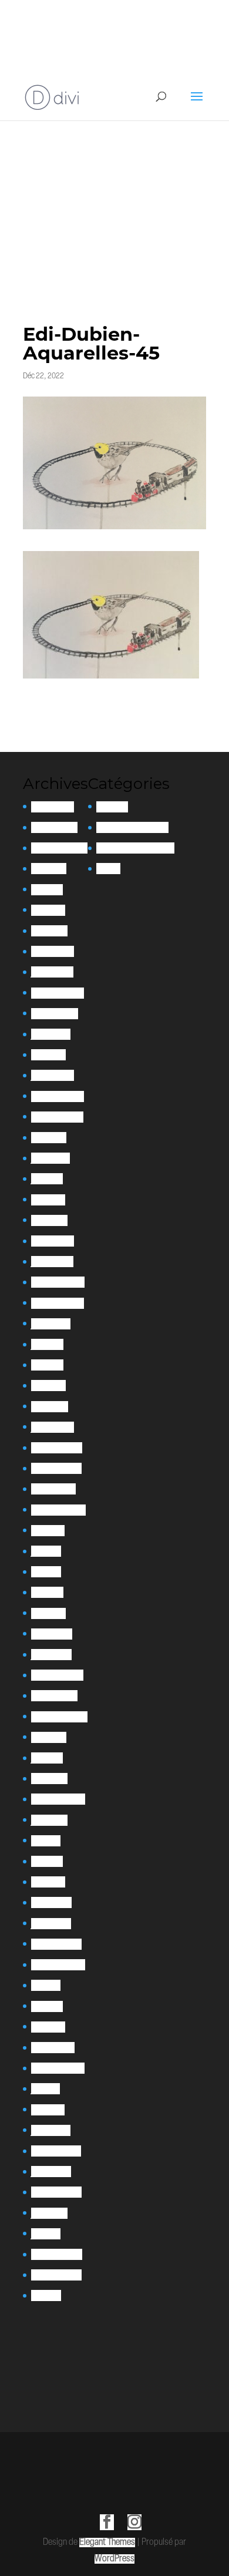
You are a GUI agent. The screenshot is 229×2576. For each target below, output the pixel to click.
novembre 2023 (57, 1117)
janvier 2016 (51, 2172)
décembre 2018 (56, 1944)
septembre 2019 (58, 1799)
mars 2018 (48, 2027)
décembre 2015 (56, 2192)
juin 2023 (47, 1179)
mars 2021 (48, 1613)
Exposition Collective (132, 827)
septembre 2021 (58, 1510)
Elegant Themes (107, 2543)
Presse (108, 869)
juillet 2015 (49, 2213)
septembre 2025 (59, 848)
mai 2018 (46, 1985)
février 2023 (53, 1241)
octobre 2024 (55, 1014)
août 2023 (49, 1138)
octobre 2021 (53, 1489)
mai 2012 (46, 2295)
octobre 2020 (54, 1696)
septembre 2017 (58, 2068)
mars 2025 (49, 931)
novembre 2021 (56, 1468)
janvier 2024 (53, 1075)
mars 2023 (49, 1220)
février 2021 (52, 1634)
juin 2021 (46, 1551)
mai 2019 (46, 1841)
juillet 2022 (51, 1324)
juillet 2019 (49, 1820)
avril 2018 (47, 2006)
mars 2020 (49, 1779)
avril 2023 (48, 1200)
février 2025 (53, 951)
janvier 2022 (53, 1427)
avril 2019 (47, 1861)
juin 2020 (47, 1758)
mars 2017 (48, 2110)
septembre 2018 (58, 1965)
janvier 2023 (52, 1262)
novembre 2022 (58, 1303)
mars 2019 (48, 1882)
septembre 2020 (59, 1717)
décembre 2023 (58, 1096)
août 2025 (49, 869)
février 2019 (51, 1902)
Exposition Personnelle (135, 848)
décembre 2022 (58, 1282)
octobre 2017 (53, 2048)
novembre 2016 (56, 2151)
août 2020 (49, 1737)
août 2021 (48, 1531)
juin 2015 (46, 2234)
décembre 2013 (56, 2275)
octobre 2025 (54, 827)
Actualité (112, 807)
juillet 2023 (50, 1158)
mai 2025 (47, 890)
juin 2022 (47, 1344)
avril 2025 (48, 910)
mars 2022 (50, 1407)
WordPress (114, 2559)
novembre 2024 (58, 993)
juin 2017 (46, 2089)
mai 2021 (46, 1572)
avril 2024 (48, 1055)
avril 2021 (47, 1592)
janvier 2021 (51, 1655)
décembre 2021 (57, 1448)
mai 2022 (47, 1365)
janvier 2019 (51, 1924)
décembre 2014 (57, 2254)
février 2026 (53, 807)
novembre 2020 (57, 1675)
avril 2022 (48, 1386)
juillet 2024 (51, 1034)
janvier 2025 (52, 972)
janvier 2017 (51, 2130)
